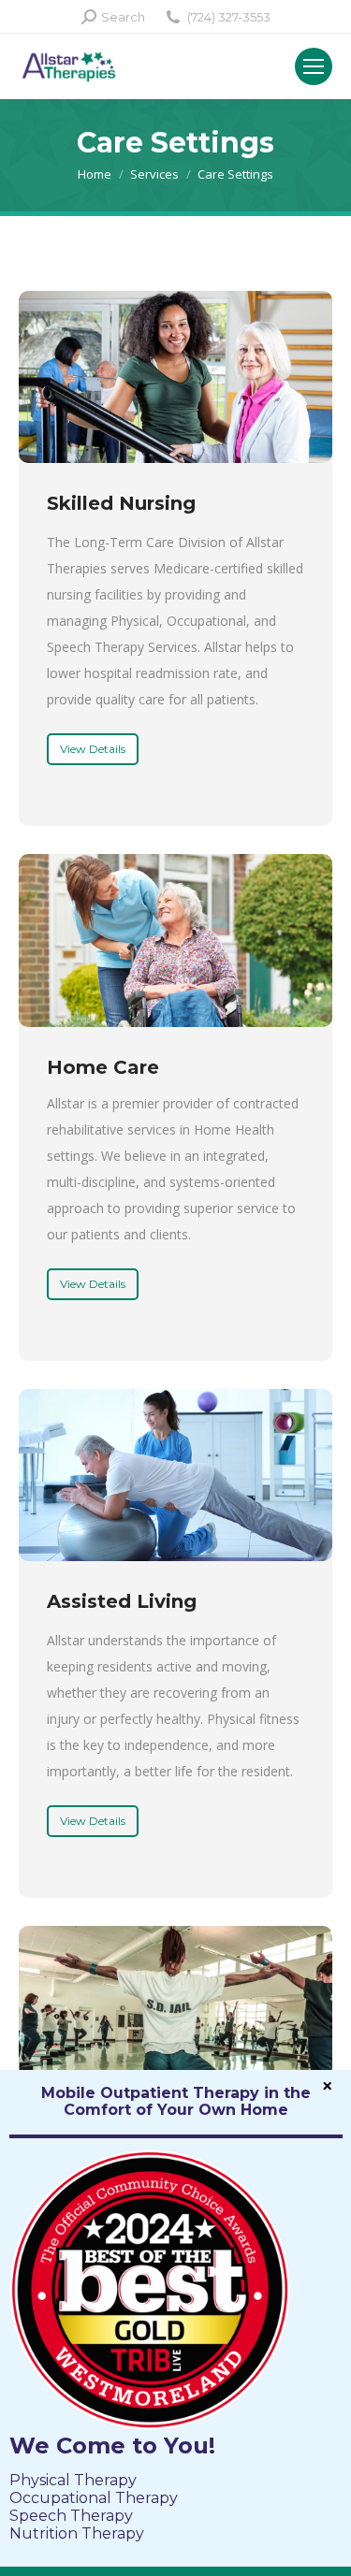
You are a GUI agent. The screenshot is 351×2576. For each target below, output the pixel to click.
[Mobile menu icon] (314, 66)
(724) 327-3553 (229, 17)
